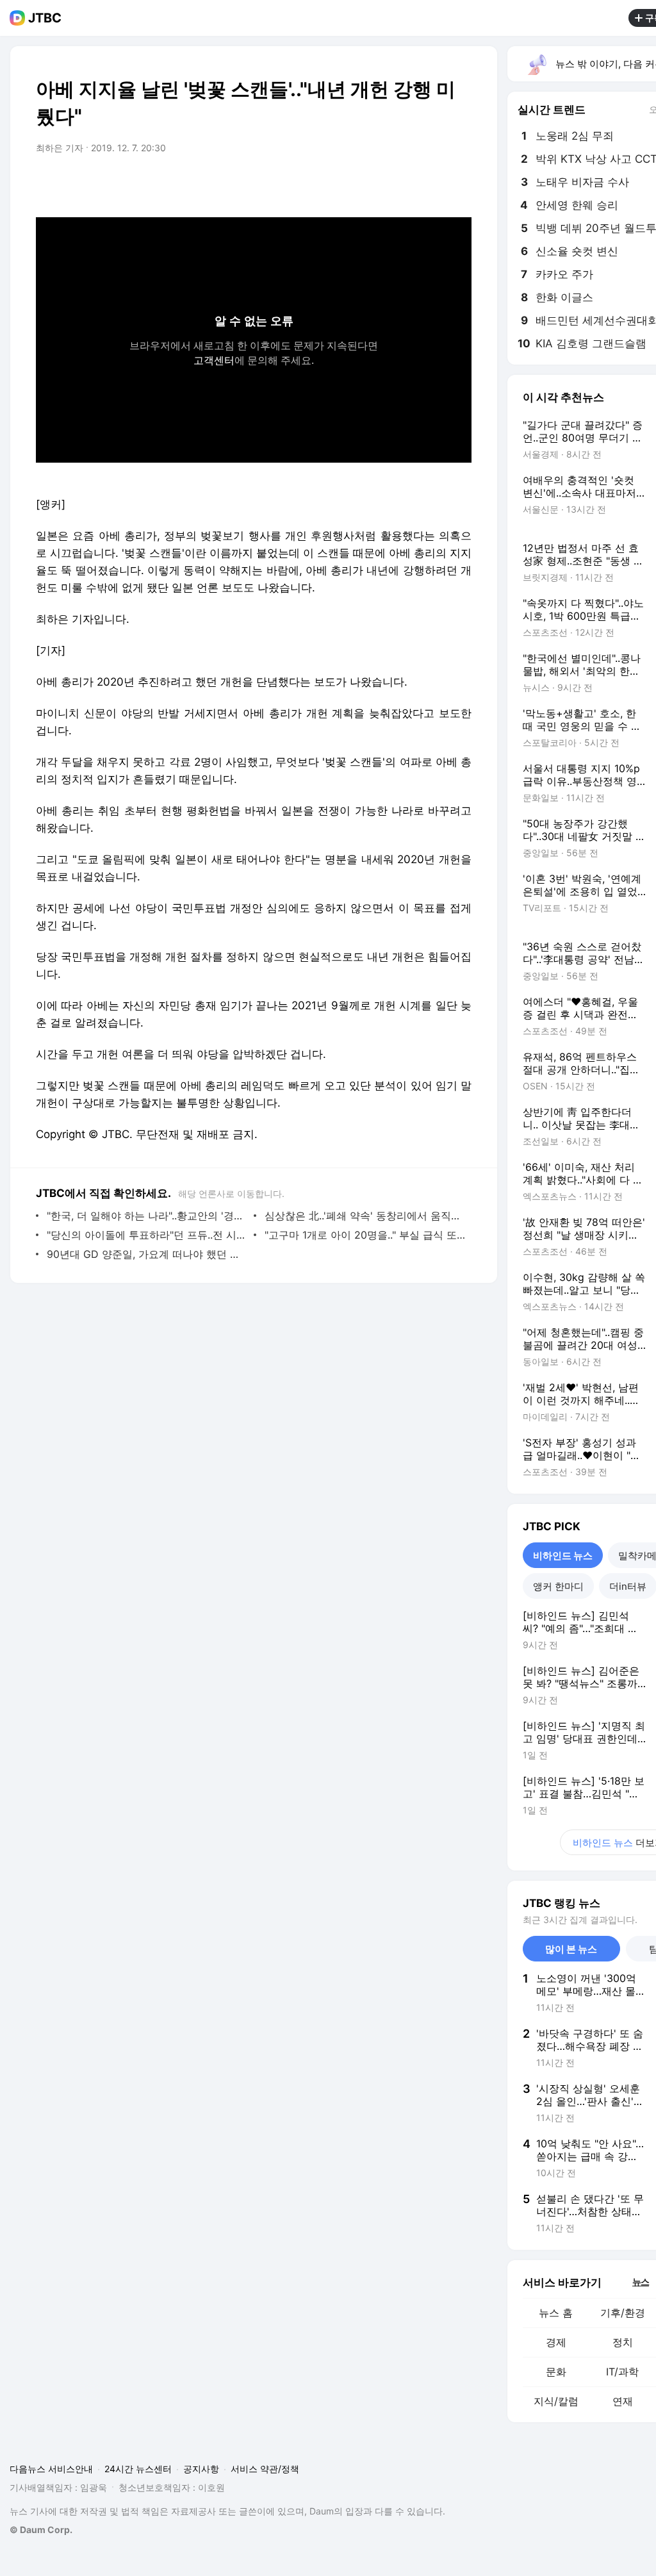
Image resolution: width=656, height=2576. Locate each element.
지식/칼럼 (556, 2401)
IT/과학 (622, 2372)
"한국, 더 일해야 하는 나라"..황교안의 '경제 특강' (147, 1216)
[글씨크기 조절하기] (433, 184)
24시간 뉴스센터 (138, 2469)
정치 (623, 2342)
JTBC (45, 18)
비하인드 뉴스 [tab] (563, 1556)
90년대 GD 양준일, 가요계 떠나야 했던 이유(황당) (147, 1254)
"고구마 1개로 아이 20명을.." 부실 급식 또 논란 (365, 1235)
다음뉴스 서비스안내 (51, 2469)
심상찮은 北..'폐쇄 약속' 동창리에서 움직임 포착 (365, 1216)
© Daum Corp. (41, 2530)
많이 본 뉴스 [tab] (571, 1949)
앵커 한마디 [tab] (558, 1586)
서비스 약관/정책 (265, 2469)
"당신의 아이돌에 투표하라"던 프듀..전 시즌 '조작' (147, 1235)
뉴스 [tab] (641, 2281)
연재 (623, 2401)
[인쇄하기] (459, 184)
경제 (556, 2342)
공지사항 (201, 2469)
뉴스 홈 (556, 2313)
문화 (556, 2372)
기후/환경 (623, 2313)
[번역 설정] (407, 184)
